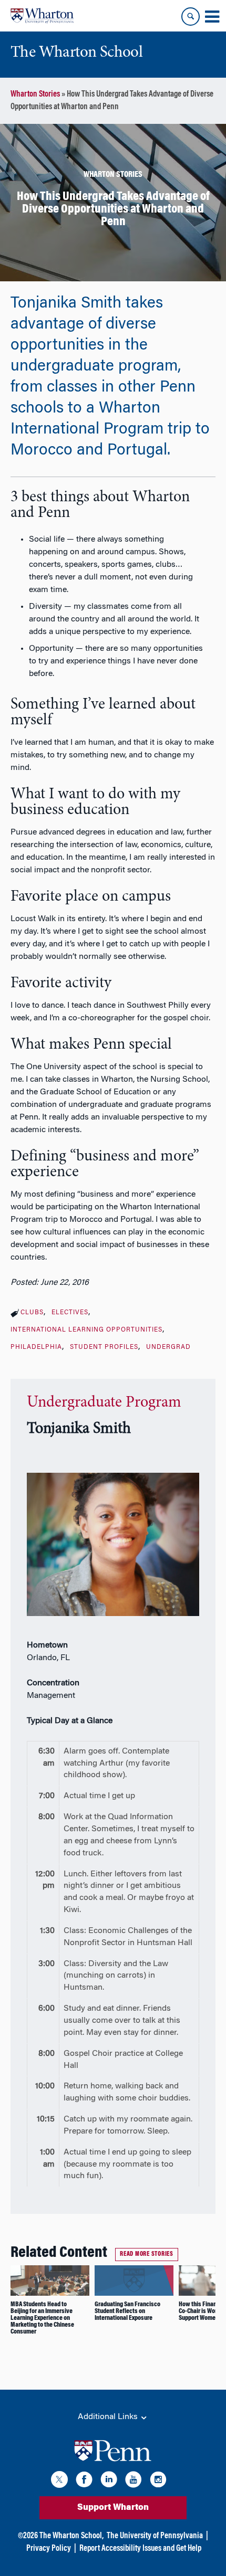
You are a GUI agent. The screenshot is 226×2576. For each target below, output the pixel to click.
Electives (70, 1313)
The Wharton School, (71, 2536)
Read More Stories (147, 2254)
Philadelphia (36, 1347)
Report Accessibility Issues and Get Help (140, 2549)
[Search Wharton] (191, 17)
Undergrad (168, 1347)
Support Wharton (113, 2508)
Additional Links (109, 2417)
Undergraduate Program (104, 1403)
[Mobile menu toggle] (212, 17)
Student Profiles (104, 1347)
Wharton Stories (35, 94)
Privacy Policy (49, 2549)
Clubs (32, 1313)
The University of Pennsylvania (155, 2536)
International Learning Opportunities (86, 1330)
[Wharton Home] (42, 16)
